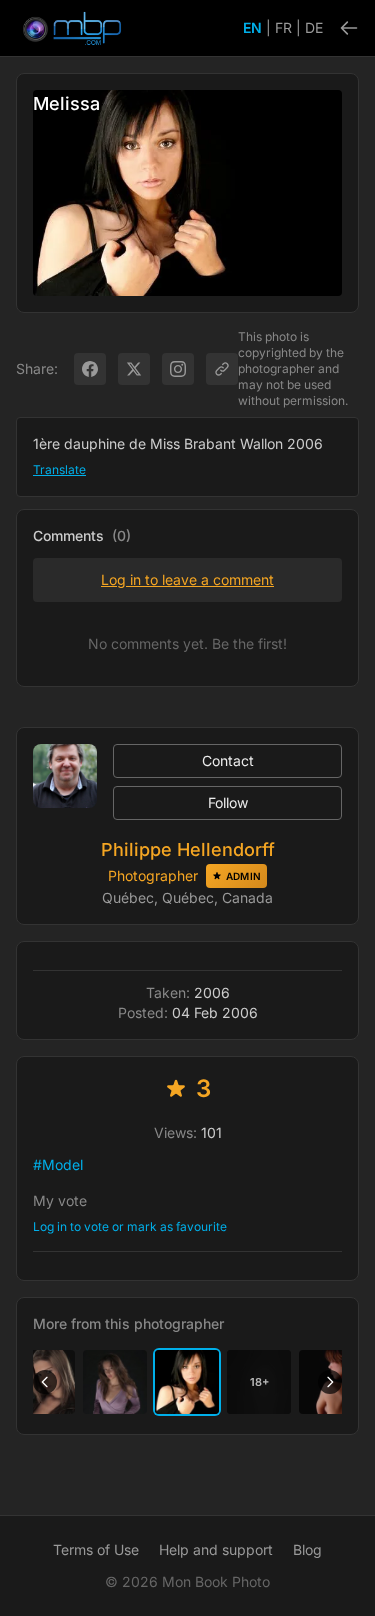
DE (314, 27)
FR (283, 27)
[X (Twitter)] (134, 369)
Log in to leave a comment (187, 579)
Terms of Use (96, 1549)
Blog (307, 1549)
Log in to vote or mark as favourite (130, 1226)
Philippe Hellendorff (188, 849)
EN (252, 27)
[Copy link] (222, 369)
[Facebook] (90, 369)
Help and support (216, 1549)
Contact (228, 760)
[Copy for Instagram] (178, 369)
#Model (58, 1164)
